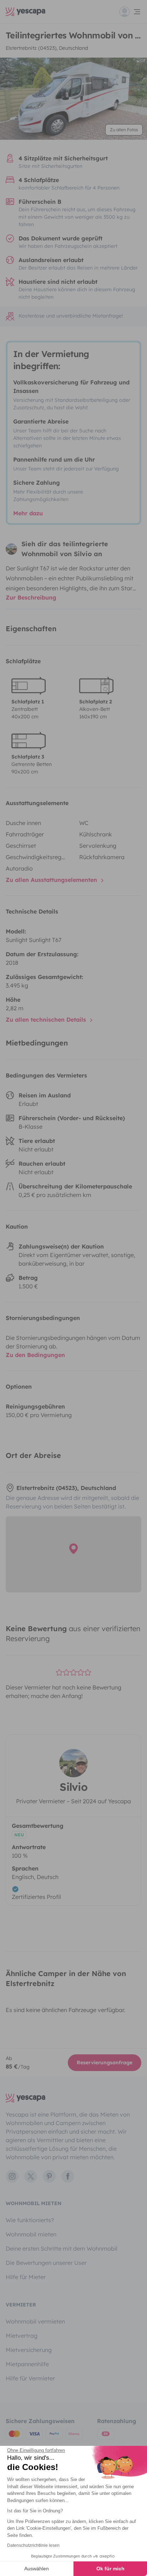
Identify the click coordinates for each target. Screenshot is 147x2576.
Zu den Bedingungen (35, 1355)
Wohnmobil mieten (31, 2234)
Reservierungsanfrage (105, 2063)
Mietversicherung (29, 2350)
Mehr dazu (28, 513)
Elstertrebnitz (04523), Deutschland (47, 48)
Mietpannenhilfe (27, 2364)
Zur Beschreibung (31, 597)
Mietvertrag (22, 2336)
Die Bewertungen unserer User (46, 2263)
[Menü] (130, 12)
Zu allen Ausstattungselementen (52, 880)
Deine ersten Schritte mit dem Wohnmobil (62, 2248)
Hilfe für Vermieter (30, 2378)
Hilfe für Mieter (26, 2277)
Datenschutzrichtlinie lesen (33, 2545)
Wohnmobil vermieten (35, 2321)
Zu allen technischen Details (47, 1020)
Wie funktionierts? (30, 2220)
